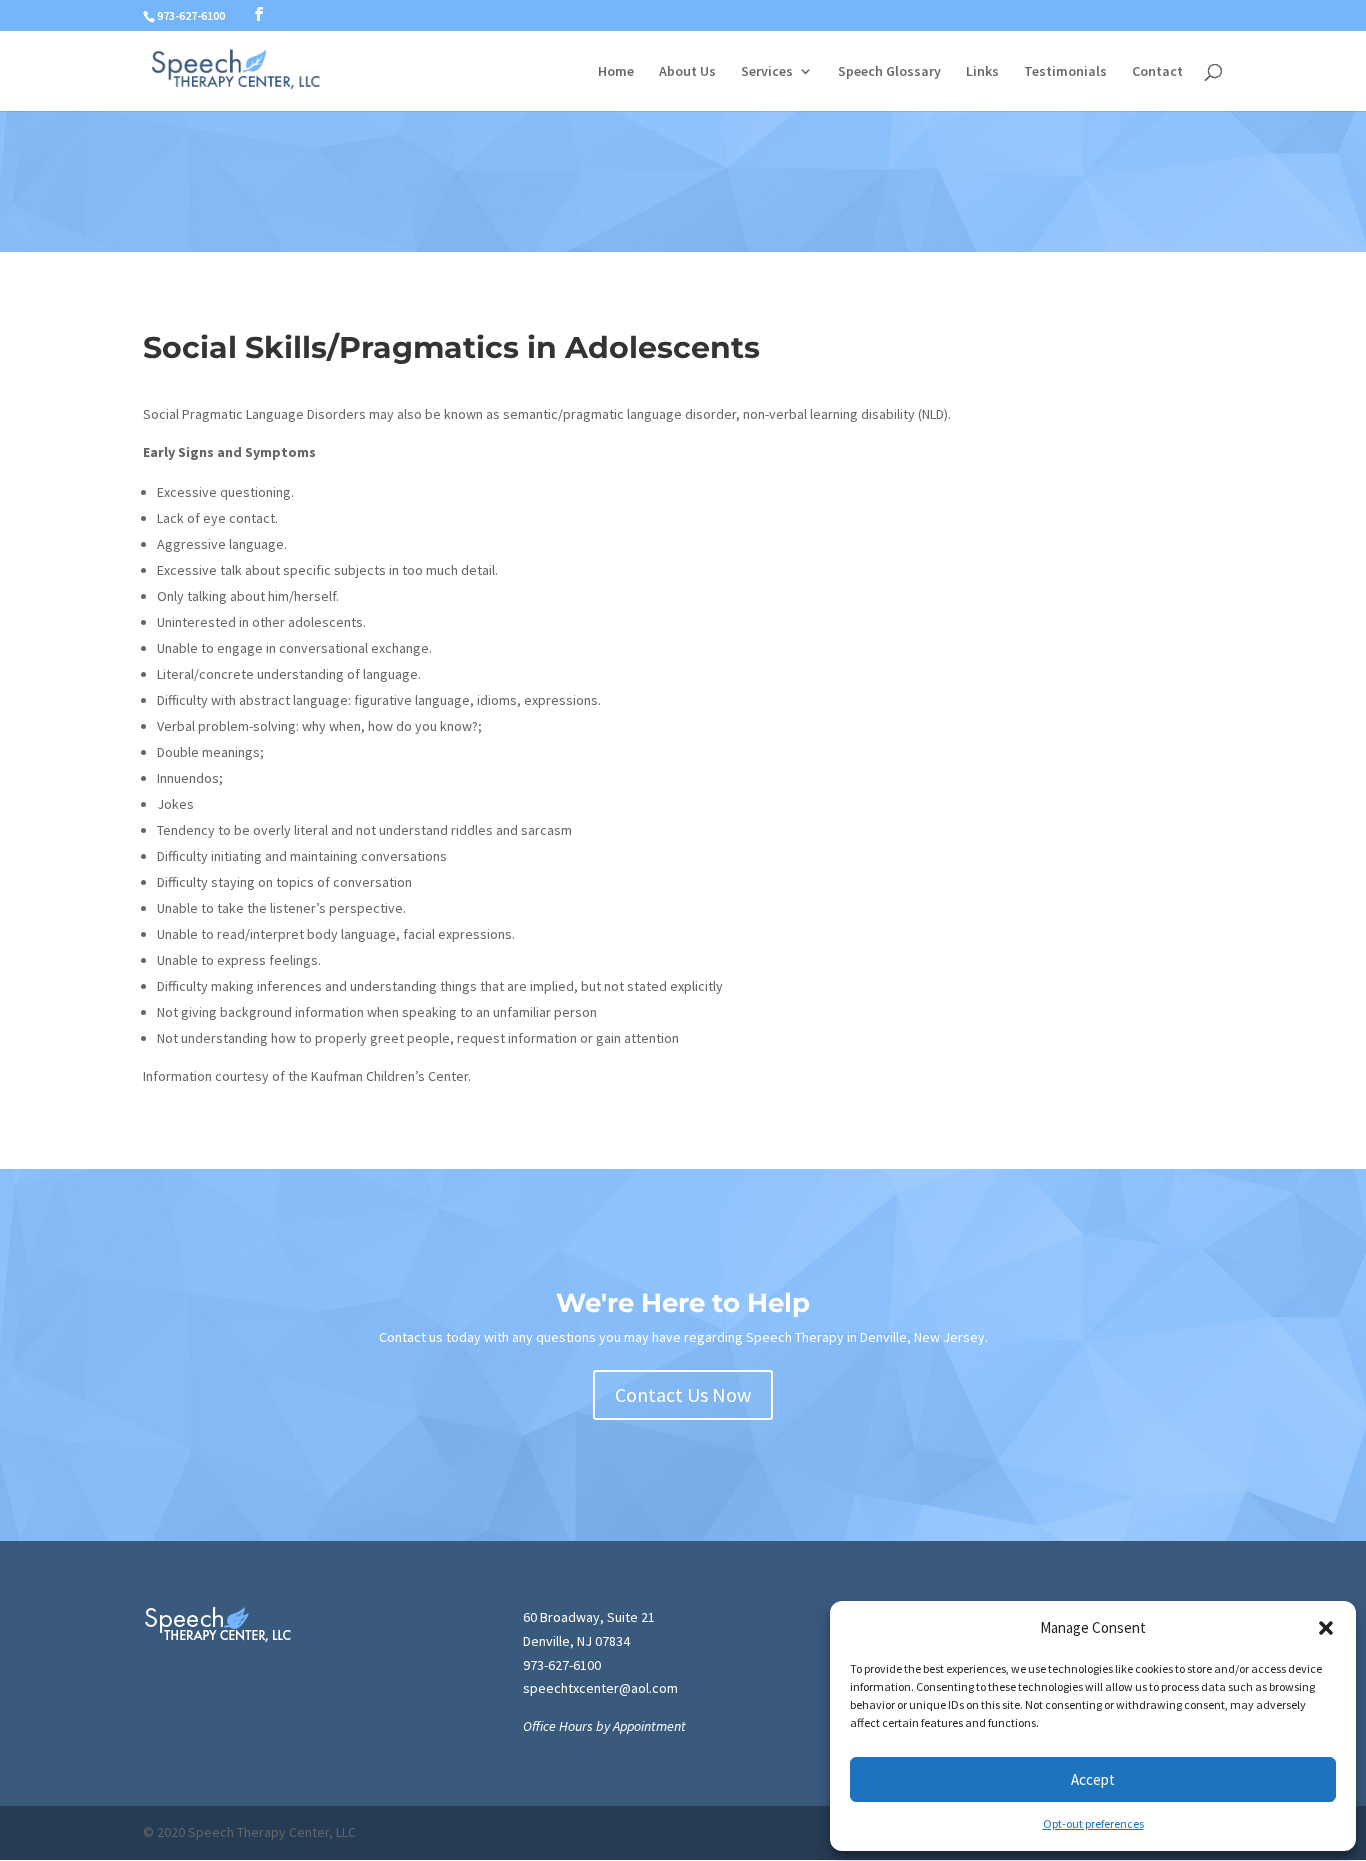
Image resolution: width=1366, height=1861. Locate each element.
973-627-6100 (562, 1665)
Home (616, 72)
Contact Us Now (683, 1394)
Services (767, 72)
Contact (1157, 72)
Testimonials (1065, 72)
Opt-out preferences (1093, 1823)
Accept (1093, 1779)
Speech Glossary (889, 72)
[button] (1326, 1628)
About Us (687, 72)
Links (982, 72)
